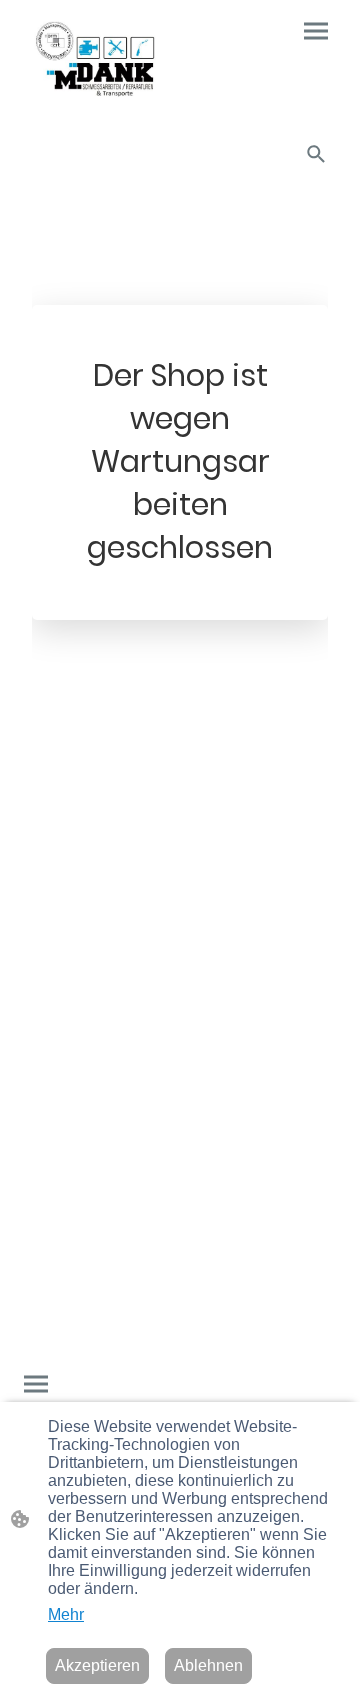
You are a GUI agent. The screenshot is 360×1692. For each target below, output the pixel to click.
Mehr (66, 1614)
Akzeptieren (97, 1665)
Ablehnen (208, 1665)
